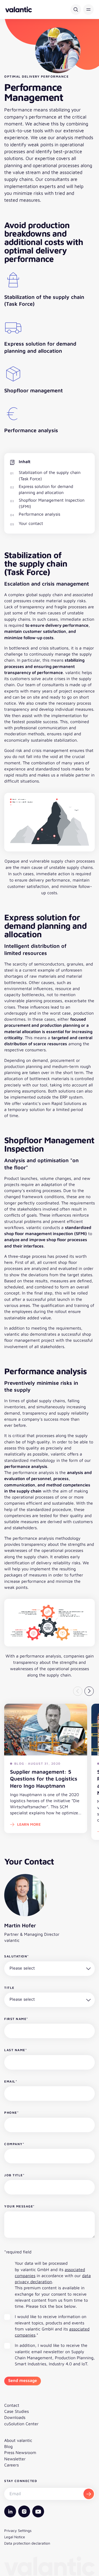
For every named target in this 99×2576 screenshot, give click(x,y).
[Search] (76, 10)
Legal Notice (15, 2537)
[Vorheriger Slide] (78, 1691)
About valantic (18, 2440)
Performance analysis (39, 514)
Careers (11, 2465)
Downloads (15, 2417)
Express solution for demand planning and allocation (46, 489)
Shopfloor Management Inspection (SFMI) (52, 503)
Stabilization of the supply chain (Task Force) (50, 475)
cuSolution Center (21, 2424)
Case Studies (16, 2411)
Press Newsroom (20, 2452)
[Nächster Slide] (89, 1691)
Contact (12, 2405)
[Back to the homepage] (19, 10)
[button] (88, 10)
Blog (8, 2446)
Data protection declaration (27, 2543)
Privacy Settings (18, 2530)
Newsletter (15, 2459)
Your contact (31, 523)
